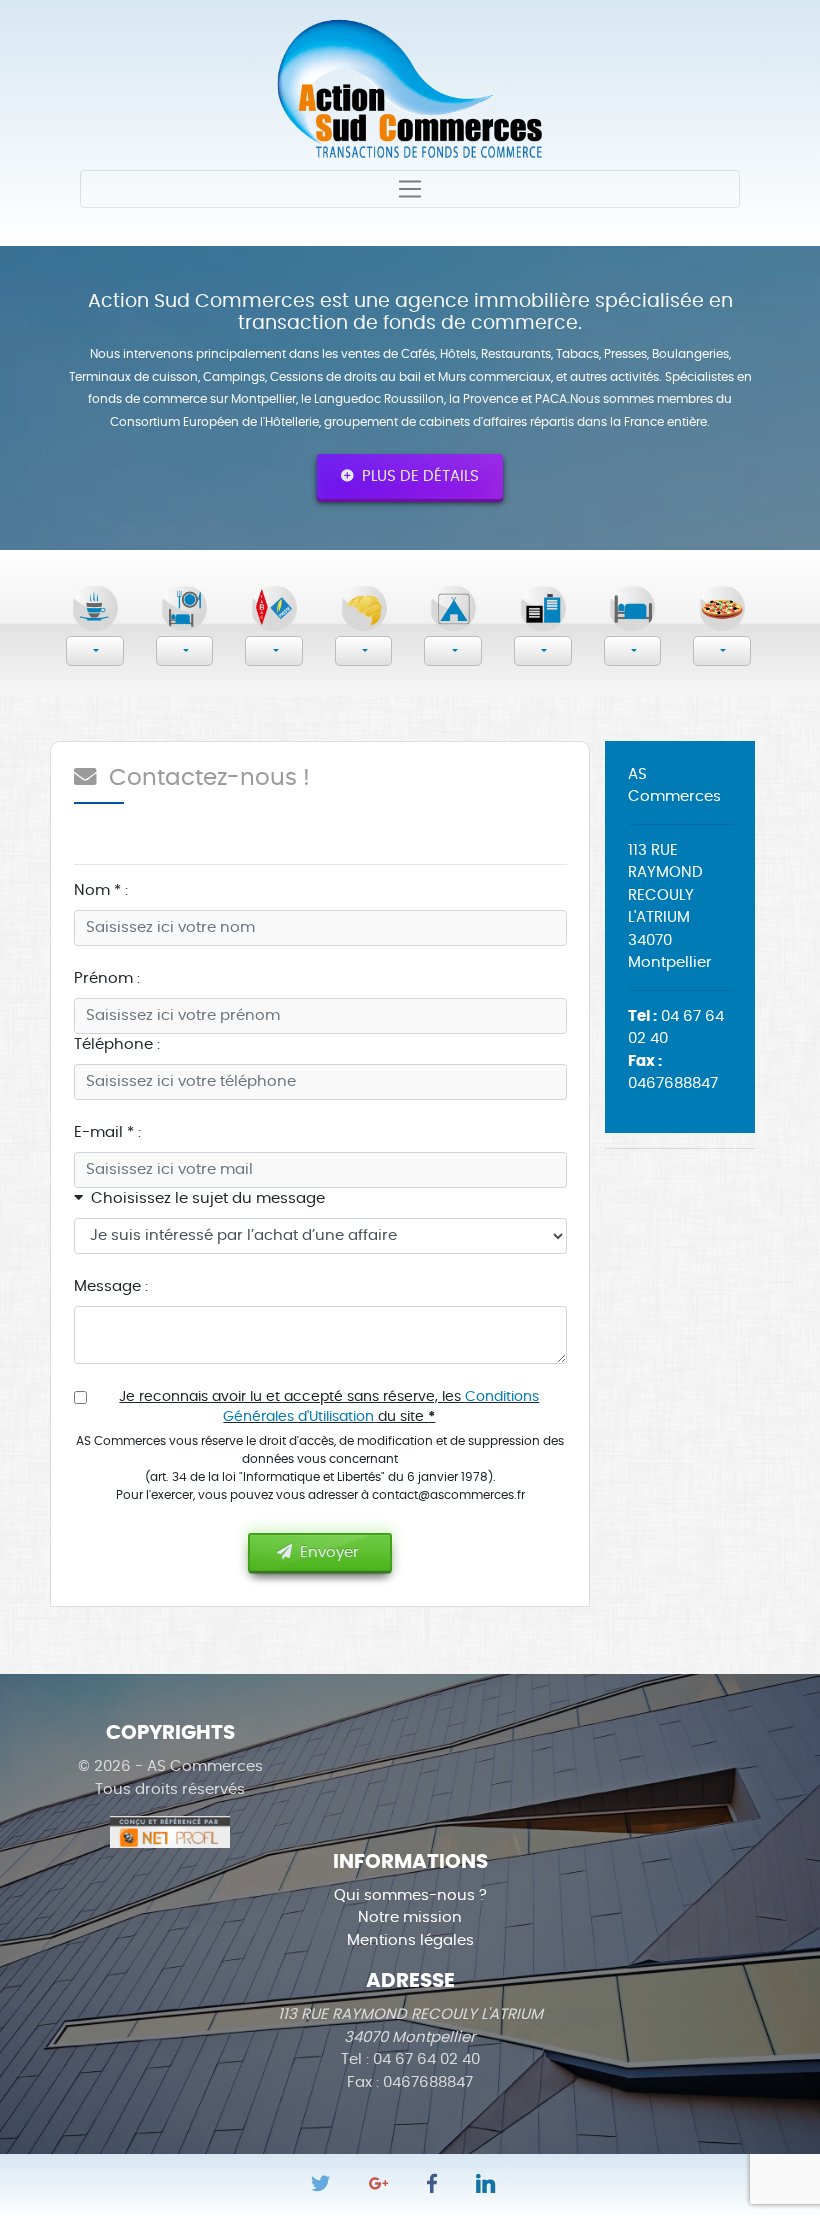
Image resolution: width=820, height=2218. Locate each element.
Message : (111, 1286)
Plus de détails (416, 476)
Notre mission (410, 1917)
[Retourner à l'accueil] (410, 86)
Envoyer (327, 1552)
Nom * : (101, 890)
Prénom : (107, 978)
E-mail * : (107, 1132)
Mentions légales (410, 1940)
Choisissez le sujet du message (204, 1198)
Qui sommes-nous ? (410, 1895)
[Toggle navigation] (410, 189)
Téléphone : (117, 1044)
